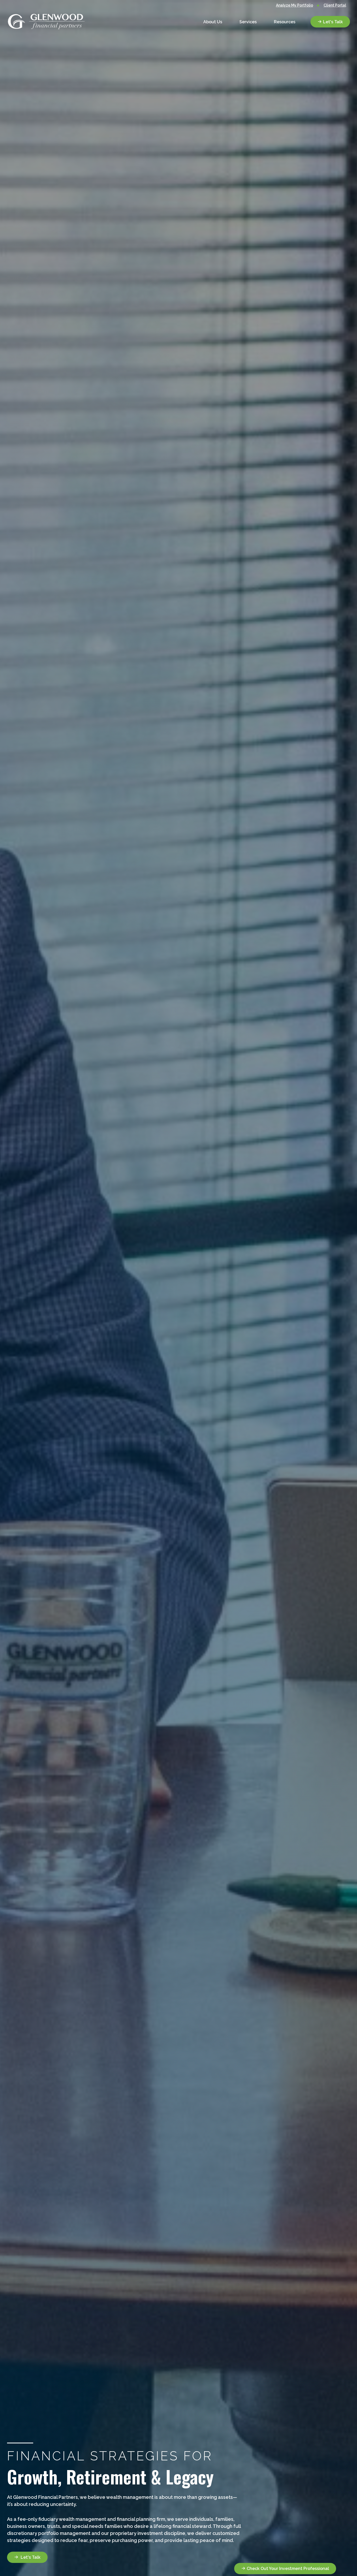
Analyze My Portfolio (295, 5)
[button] (213, 22)
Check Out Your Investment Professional (288, 2569)
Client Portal (335, 5)
